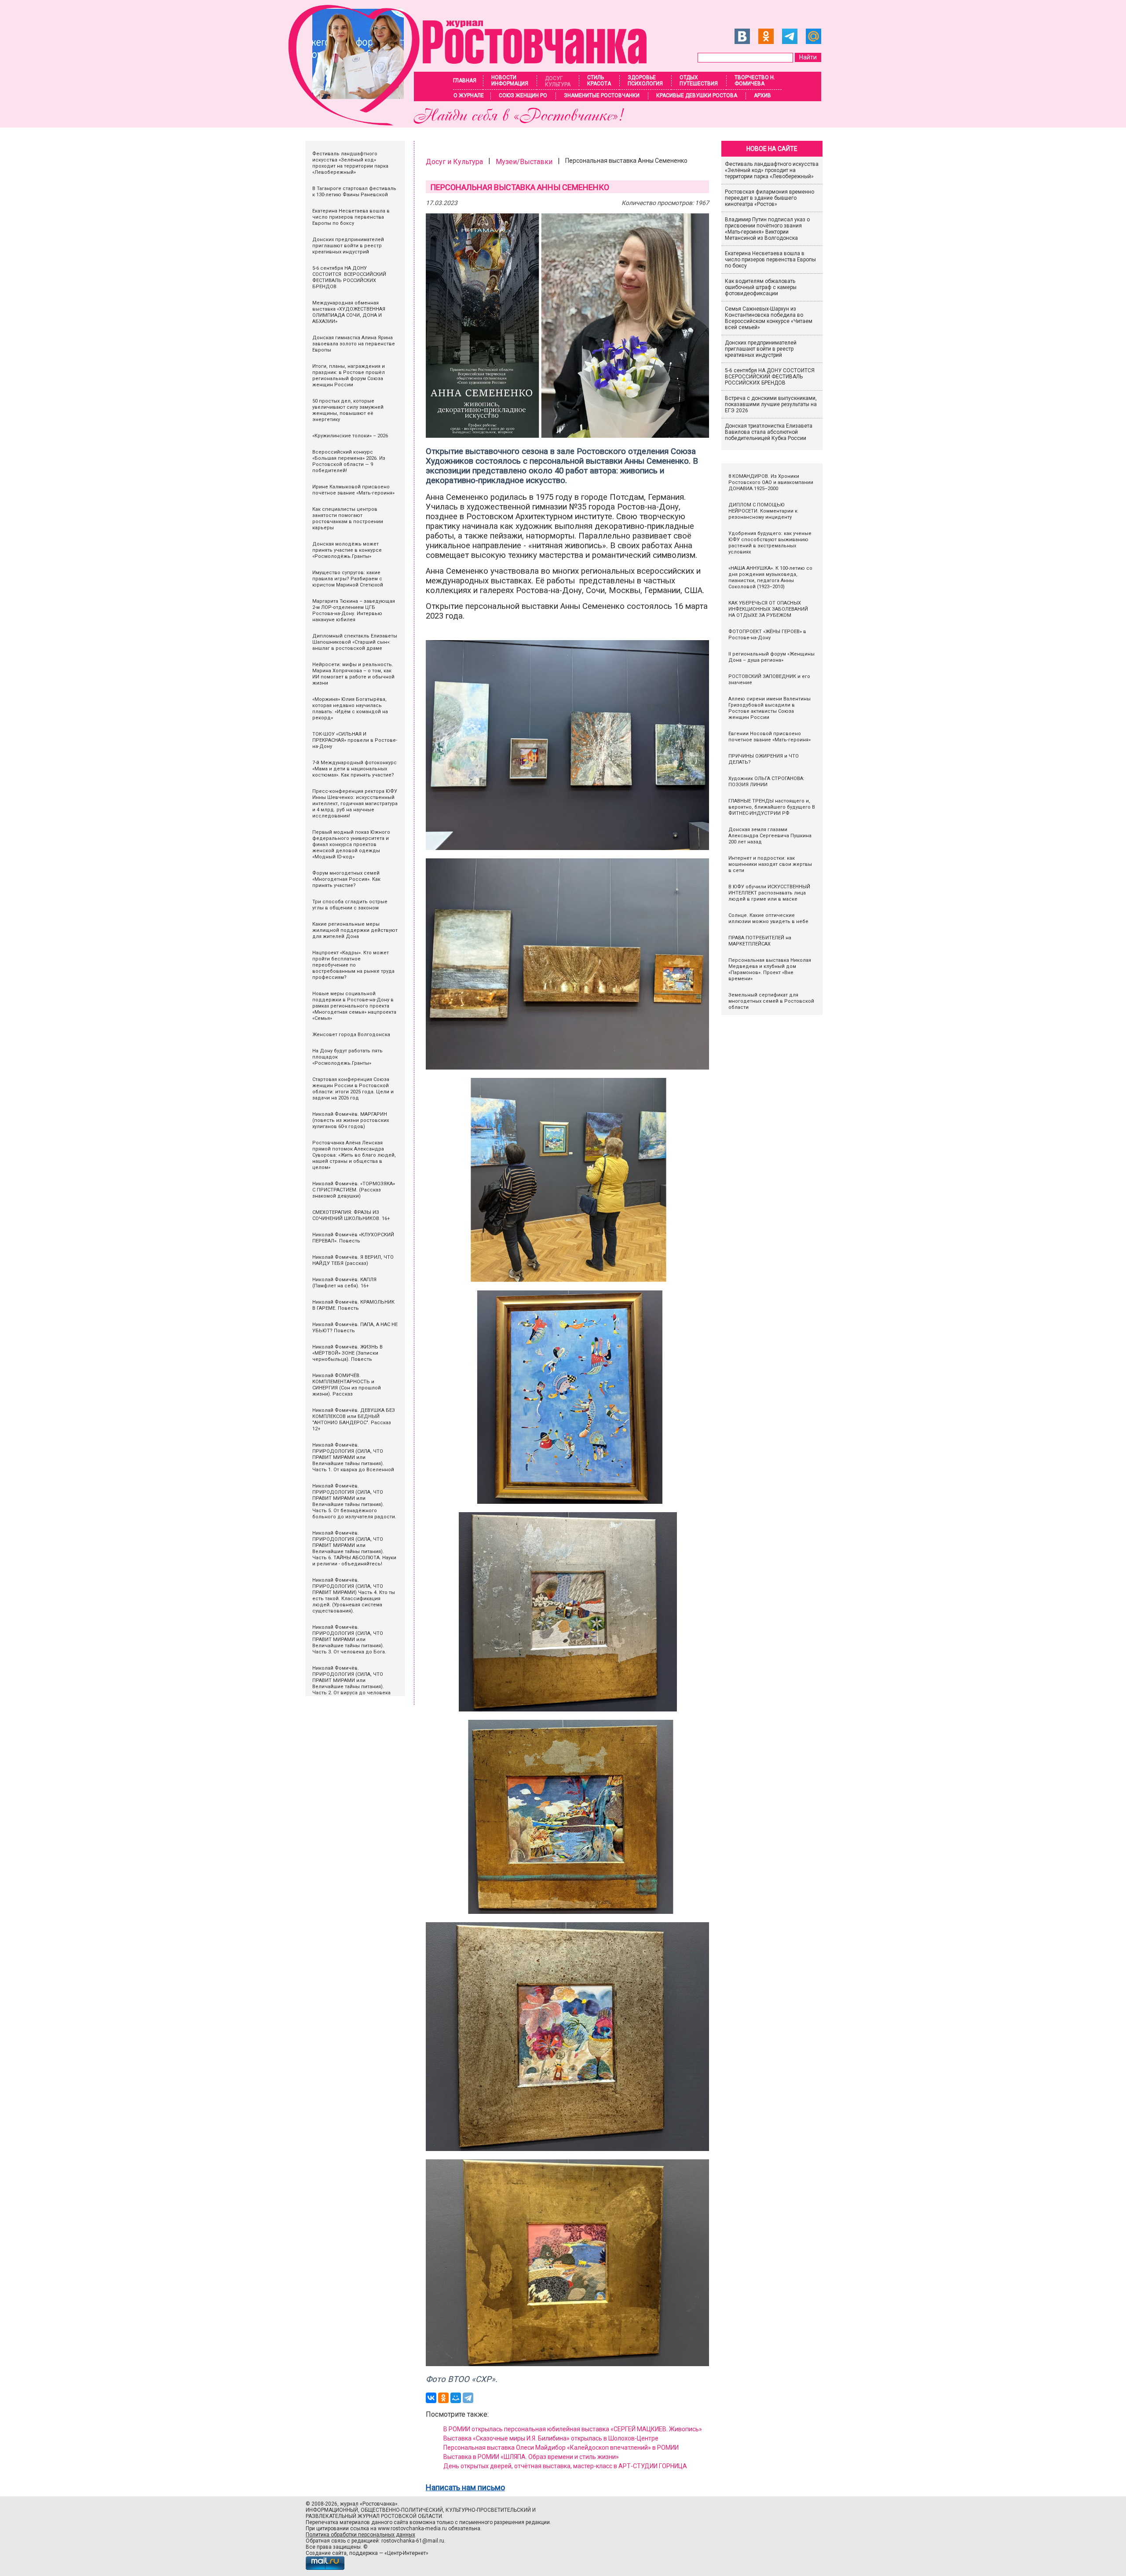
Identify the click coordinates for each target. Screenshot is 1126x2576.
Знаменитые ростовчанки (602, 95)
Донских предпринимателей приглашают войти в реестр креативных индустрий (761, 349)
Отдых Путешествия (699, 81)
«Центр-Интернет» (406, 2553)
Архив (762, 95)
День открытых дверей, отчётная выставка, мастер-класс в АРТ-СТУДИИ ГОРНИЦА (565, 2466)
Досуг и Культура (454, 162)
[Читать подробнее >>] (473, 123)
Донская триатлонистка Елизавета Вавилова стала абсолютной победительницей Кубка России (769, 432)
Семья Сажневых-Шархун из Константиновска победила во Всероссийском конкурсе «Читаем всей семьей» (769, 318)
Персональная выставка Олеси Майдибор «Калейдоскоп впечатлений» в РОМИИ (561, 2448)
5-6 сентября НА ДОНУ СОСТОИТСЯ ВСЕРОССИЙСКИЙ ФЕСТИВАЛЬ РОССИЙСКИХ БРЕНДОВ (770, 377)
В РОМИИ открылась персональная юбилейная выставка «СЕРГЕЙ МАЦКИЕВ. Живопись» (573, 2429)
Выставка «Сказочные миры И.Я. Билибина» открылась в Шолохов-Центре (551, 2438)
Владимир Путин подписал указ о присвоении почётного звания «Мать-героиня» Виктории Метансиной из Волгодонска (767, 229)
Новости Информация (510, 81)
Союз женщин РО (523, 95)
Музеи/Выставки (524, 162)
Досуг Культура (558, 81)
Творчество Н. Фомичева (755, 81)
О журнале (469, 95)
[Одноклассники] (443, 2398)
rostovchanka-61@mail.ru (413, 2541)
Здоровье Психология (645, 81)
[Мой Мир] (456, 2398)
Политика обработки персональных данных (360, 2535)
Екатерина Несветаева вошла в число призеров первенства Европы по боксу (770, 260)
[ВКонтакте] (431, 2398)
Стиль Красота (599, 81)
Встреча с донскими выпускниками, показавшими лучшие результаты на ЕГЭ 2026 (771, 404)
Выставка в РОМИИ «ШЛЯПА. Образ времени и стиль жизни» (531, 2457)
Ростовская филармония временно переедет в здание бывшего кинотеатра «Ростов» (770, 198)
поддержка (364, 2553)
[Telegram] (468, 2398)
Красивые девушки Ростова (697, 95)
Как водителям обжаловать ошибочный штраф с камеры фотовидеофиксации (761, 287)
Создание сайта (326, 2553)
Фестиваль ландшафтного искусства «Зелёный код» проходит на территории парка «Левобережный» (772, 170)
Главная (465, 81)
